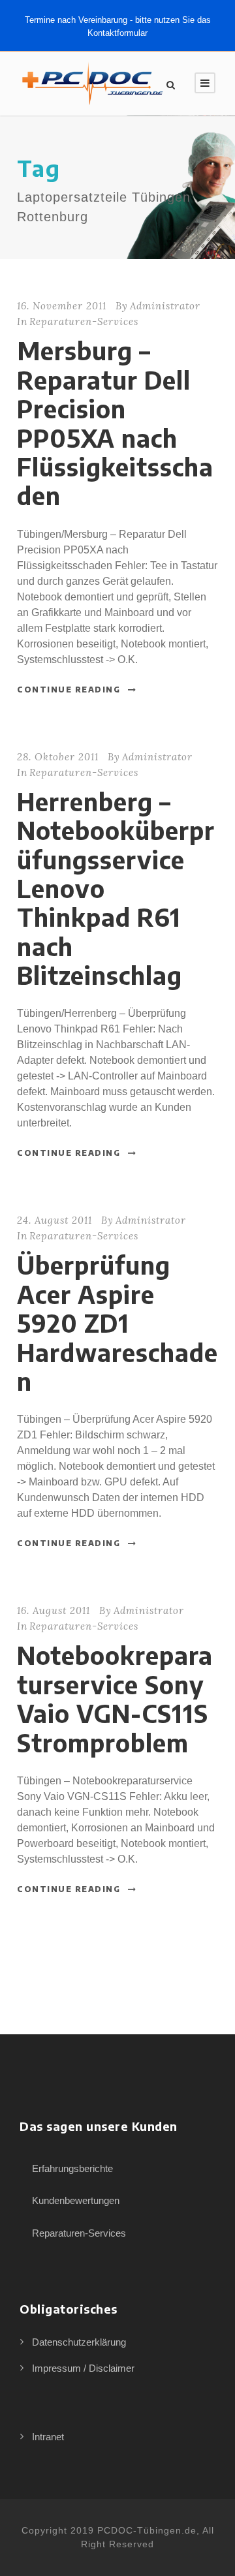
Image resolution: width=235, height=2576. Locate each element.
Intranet (48, 2437)
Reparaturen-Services (84, 321)
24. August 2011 (55, 1220)
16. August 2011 (54, 1610)
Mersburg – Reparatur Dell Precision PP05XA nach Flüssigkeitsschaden (115, 423)
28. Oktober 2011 (58, 757)
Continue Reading (69, 690)
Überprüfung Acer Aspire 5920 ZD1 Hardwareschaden (117, 1323)
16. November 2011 (62, 306)
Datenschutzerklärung (79, 2342)
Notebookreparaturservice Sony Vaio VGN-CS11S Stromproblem (115, 1699)
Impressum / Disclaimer (83, 2368)
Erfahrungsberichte (72, 2168)
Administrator (165, 306)
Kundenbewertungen (76, 2200)
